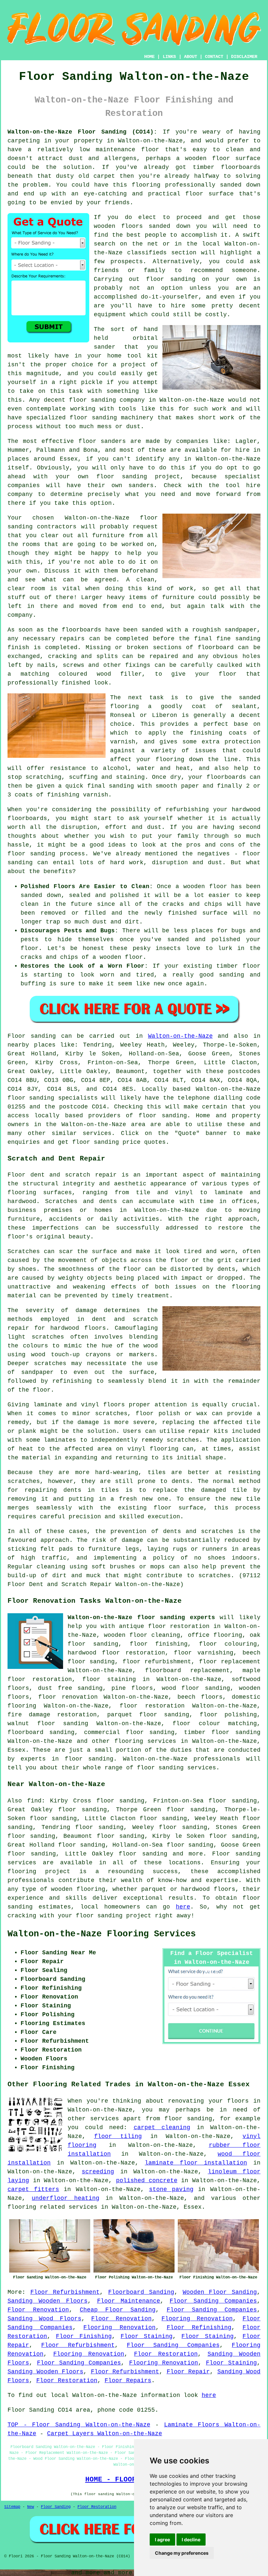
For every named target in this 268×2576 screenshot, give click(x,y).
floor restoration (152, 1706)
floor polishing (228, 1715)
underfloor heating (65, 2198)
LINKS (169, 57)
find (34, 1801)
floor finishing (159, 1644)
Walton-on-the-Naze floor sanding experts (141, 1617)
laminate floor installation (196, 2163)
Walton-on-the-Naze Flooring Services (102, 1934)
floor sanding (92, 400)
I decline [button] (191, 2539)
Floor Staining (147, 2336)
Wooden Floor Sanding (220, 2292)
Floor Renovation (38, 2310)
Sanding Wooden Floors (48, 2301)
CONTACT (214, 57)
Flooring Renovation (197, 2319)
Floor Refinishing (199, 2328)
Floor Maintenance (129, 2301)
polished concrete (147, 2181)
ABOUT (191, 57)
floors (114, 1405)
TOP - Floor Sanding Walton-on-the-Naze (79, 2425)
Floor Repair (188, 2372)
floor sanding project (138, 477)
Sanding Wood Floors (44, 2319)
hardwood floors (78, 1328)
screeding (98, 2172)
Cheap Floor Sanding (118, 2310)
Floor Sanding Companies (213, 2301)
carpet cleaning (162, 2128)
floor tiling (118, 2136)
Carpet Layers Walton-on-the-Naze (105, 2434)
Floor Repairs (128, 2381)
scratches (215, 1576)
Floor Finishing (84, 2336)
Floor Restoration (166, 2354)
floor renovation (68, 1697)
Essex (17, 1750)
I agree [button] (162, 2539)
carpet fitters (33, 2189)
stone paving (171, 2189)
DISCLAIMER (244, 57)
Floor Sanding (56, 2507)
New (31, 2507)
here (183, 1907)
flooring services (145, 1741)
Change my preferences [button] (182, 2553)
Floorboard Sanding (141, 2292)
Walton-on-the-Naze (180, 1036)
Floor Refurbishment (65, 2292)
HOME (149, 57)
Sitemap (12, 2507)
